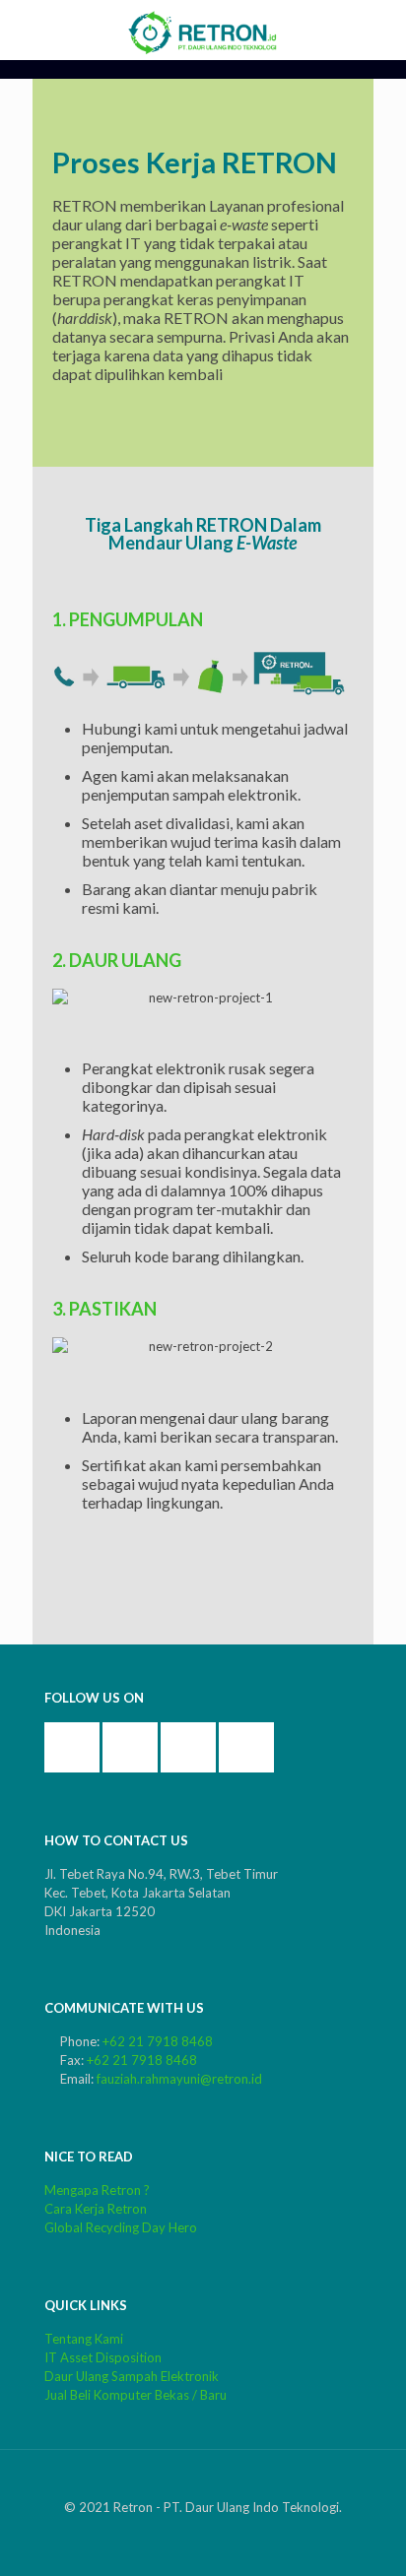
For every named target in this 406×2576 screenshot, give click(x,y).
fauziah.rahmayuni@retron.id (179, 2079)
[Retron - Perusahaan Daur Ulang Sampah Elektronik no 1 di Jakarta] (203, 30)
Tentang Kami (84, 2339)
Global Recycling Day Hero (121, 2227)
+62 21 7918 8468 (158, 2041)
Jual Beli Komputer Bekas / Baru (135, 2395)
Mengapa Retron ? (97, 2190)
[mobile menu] (379, 30)
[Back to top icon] (203, 2488)
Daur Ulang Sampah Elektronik (132, 2376)
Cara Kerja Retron (96, 2209)
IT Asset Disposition (103, 2357)
